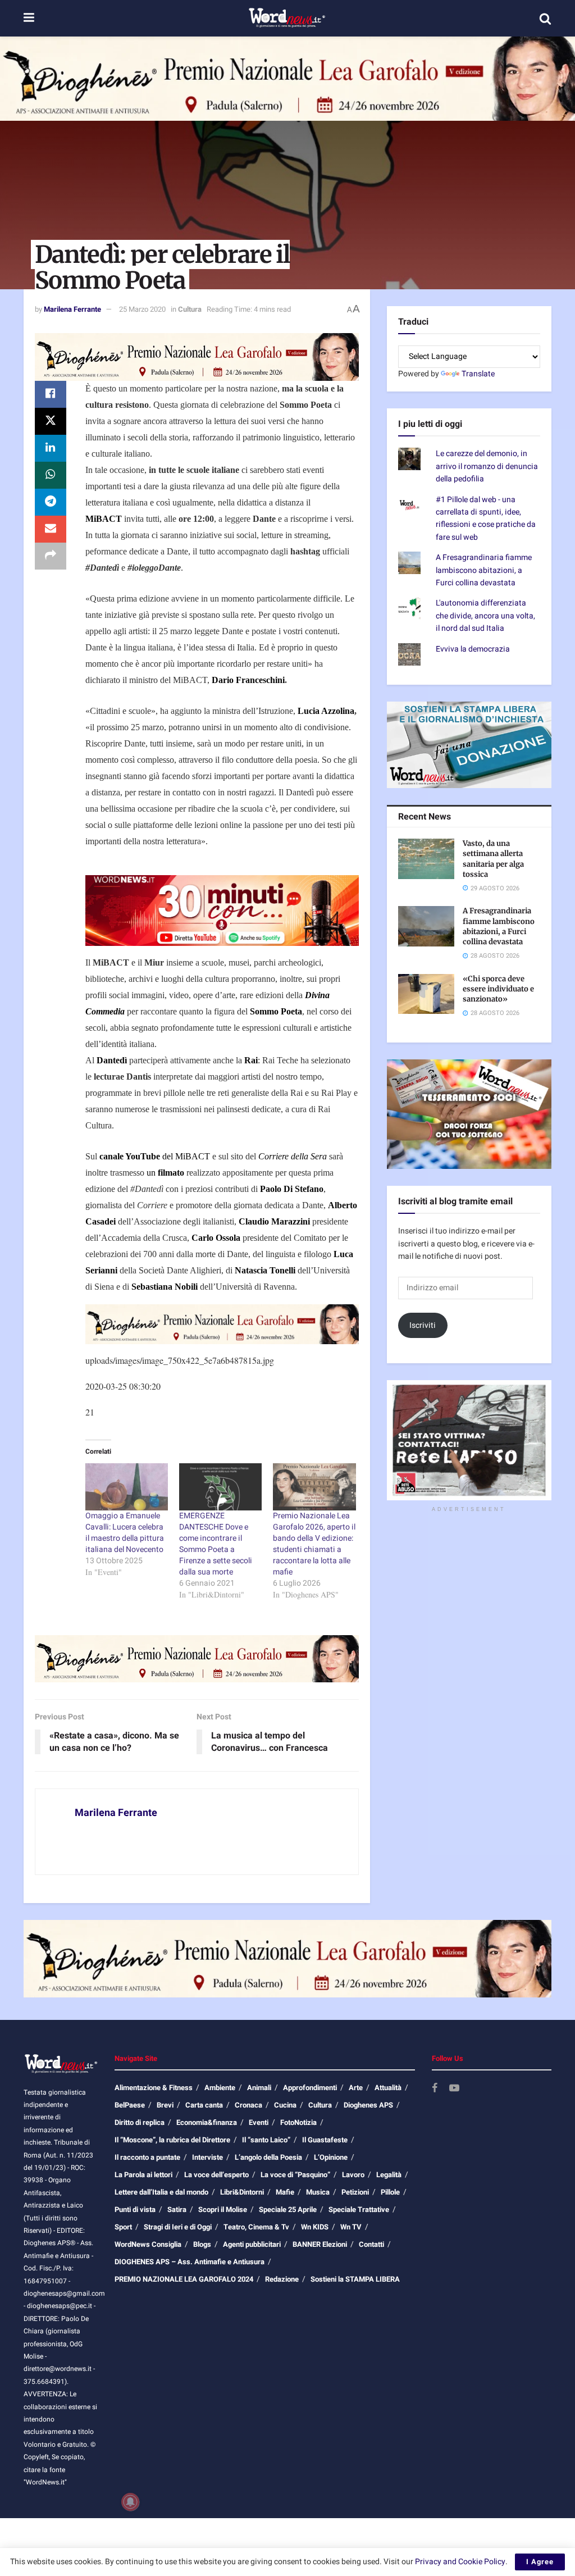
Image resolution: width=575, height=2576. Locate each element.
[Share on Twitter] (51, 421)
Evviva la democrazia (473, 649)
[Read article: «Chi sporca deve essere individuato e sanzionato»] (426, 994)
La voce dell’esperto (216, 2175)
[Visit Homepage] (287, 19)
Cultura (190, 309)
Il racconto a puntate (147, 2157)
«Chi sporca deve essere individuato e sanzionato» (498, 989)
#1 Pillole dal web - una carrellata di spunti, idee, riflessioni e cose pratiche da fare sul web (486, 518)
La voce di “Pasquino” (295, 2175)
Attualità (388, 2088)
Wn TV (351, 2227)
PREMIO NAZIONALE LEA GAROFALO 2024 (184, 2279)
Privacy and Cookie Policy (460, 2562)
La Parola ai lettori (143, 2175)
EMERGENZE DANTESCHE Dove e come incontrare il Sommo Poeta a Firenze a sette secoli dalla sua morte (216, 1544)
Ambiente (220, 2088)
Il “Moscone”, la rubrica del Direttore (172, 2140)
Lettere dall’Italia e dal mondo (161, 2192)
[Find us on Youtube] (454, 2089)
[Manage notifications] (130, 2502)
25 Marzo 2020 (142, 309)
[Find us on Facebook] (435, 2089)
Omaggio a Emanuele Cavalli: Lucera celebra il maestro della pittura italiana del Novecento (125, 1533)
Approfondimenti (310, 2088)
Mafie (285, 2192)
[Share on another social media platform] (51, 556)
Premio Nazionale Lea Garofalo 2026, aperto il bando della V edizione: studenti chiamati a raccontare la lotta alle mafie (314, 1544)
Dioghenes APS (368, 2105)
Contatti (371, 2244)
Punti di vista (135, 2209)
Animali (259, 2088)
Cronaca (248, 2105)
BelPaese (130, 2105)
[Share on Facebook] (51, 394)
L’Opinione (331, 2157)
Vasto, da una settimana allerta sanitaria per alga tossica (493, 859)
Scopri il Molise (223, 2209)
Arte (356, 2088)
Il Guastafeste (325, 2140)
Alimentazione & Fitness (154, 2088)
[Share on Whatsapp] (51, 475)
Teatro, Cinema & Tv (256, 2227)
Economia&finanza (207, 2122)
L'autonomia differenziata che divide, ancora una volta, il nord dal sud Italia (485, 616)
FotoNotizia (298, 2122)
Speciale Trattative (359, 2209)
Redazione (282, 2279)
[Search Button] (545, 19)
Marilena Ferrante (72, 309)
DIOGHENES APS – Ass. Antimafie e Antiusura (190, 2262)
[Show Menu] (29, 18)
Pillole (390, 2192)
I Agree (540, 2562)
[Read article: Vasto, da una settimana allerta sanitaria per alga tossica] (426, 859)
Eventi (259, 2122)
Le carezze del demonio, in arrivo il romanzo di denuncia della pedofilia (487, 466)
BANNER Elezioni (320, 2244)
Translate (478, 374)
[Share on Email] (51, 529)
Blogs (202, 2244)
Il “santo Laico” (266, 2140)
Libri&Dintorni (242, 2192)
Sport (123, 2227)
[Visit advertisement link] (287, 79)
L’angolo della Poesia (268, 2157)
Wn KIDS (315, 2227)
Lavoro (353, 2175)
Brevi (165, 2105)
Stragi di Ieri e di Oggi (178, 2227)
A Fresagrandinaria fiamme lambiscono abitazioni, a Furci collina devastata (484, 570)
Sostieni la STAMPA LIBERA (355, 2279)
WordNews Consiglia (148, 2244)
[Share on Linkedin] (51, 448)
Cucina (285, 2105)
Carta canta (204, 2105)
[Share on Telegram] (51, 502)
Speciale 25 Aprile (288, 2209)
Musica (318, 2192)
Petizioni (355, 2192)
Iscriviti (423, 1325)
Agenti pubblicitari (252, 2244)
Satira (177, 2209)
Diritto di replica (140, 2122)
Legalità (389, 2175)
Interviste (207, 2157)
